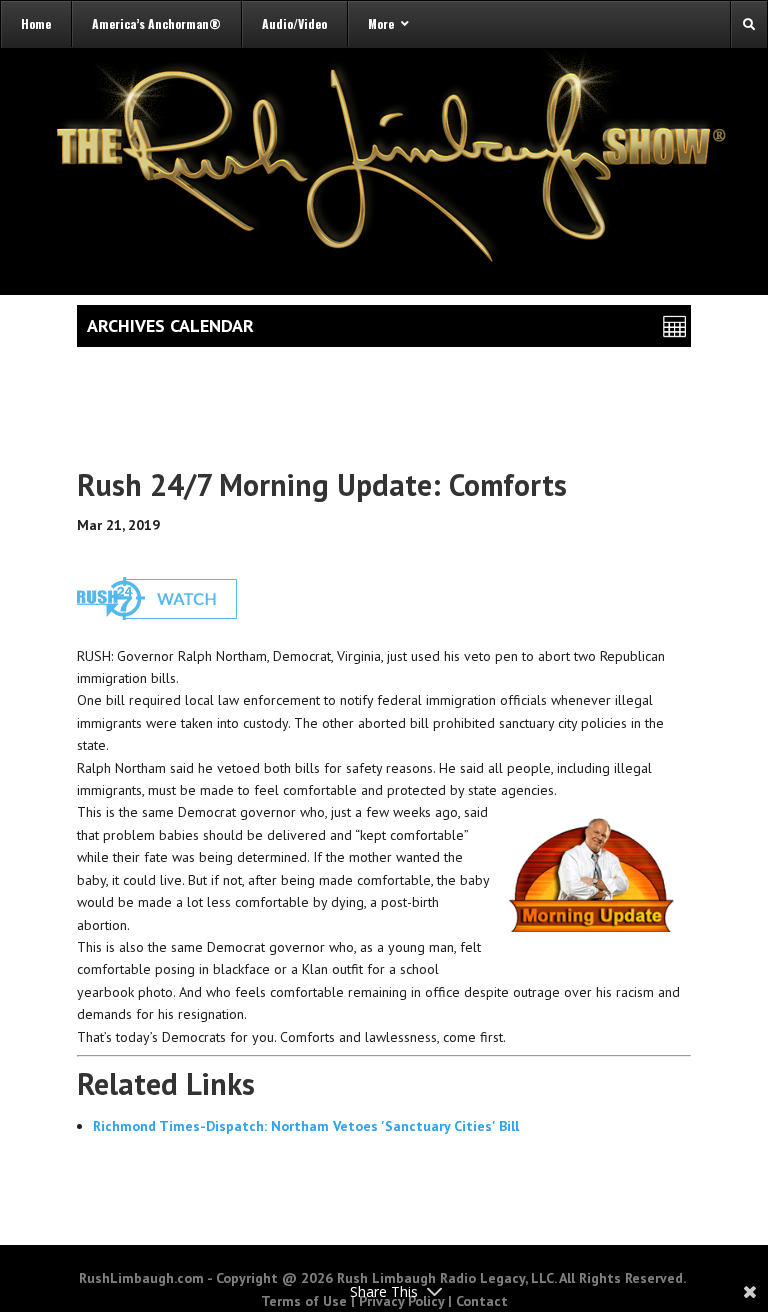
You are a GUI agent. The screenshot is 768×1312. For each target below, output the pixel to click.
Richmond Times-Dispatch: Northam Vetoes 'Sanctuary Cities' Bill (306, 1126)
